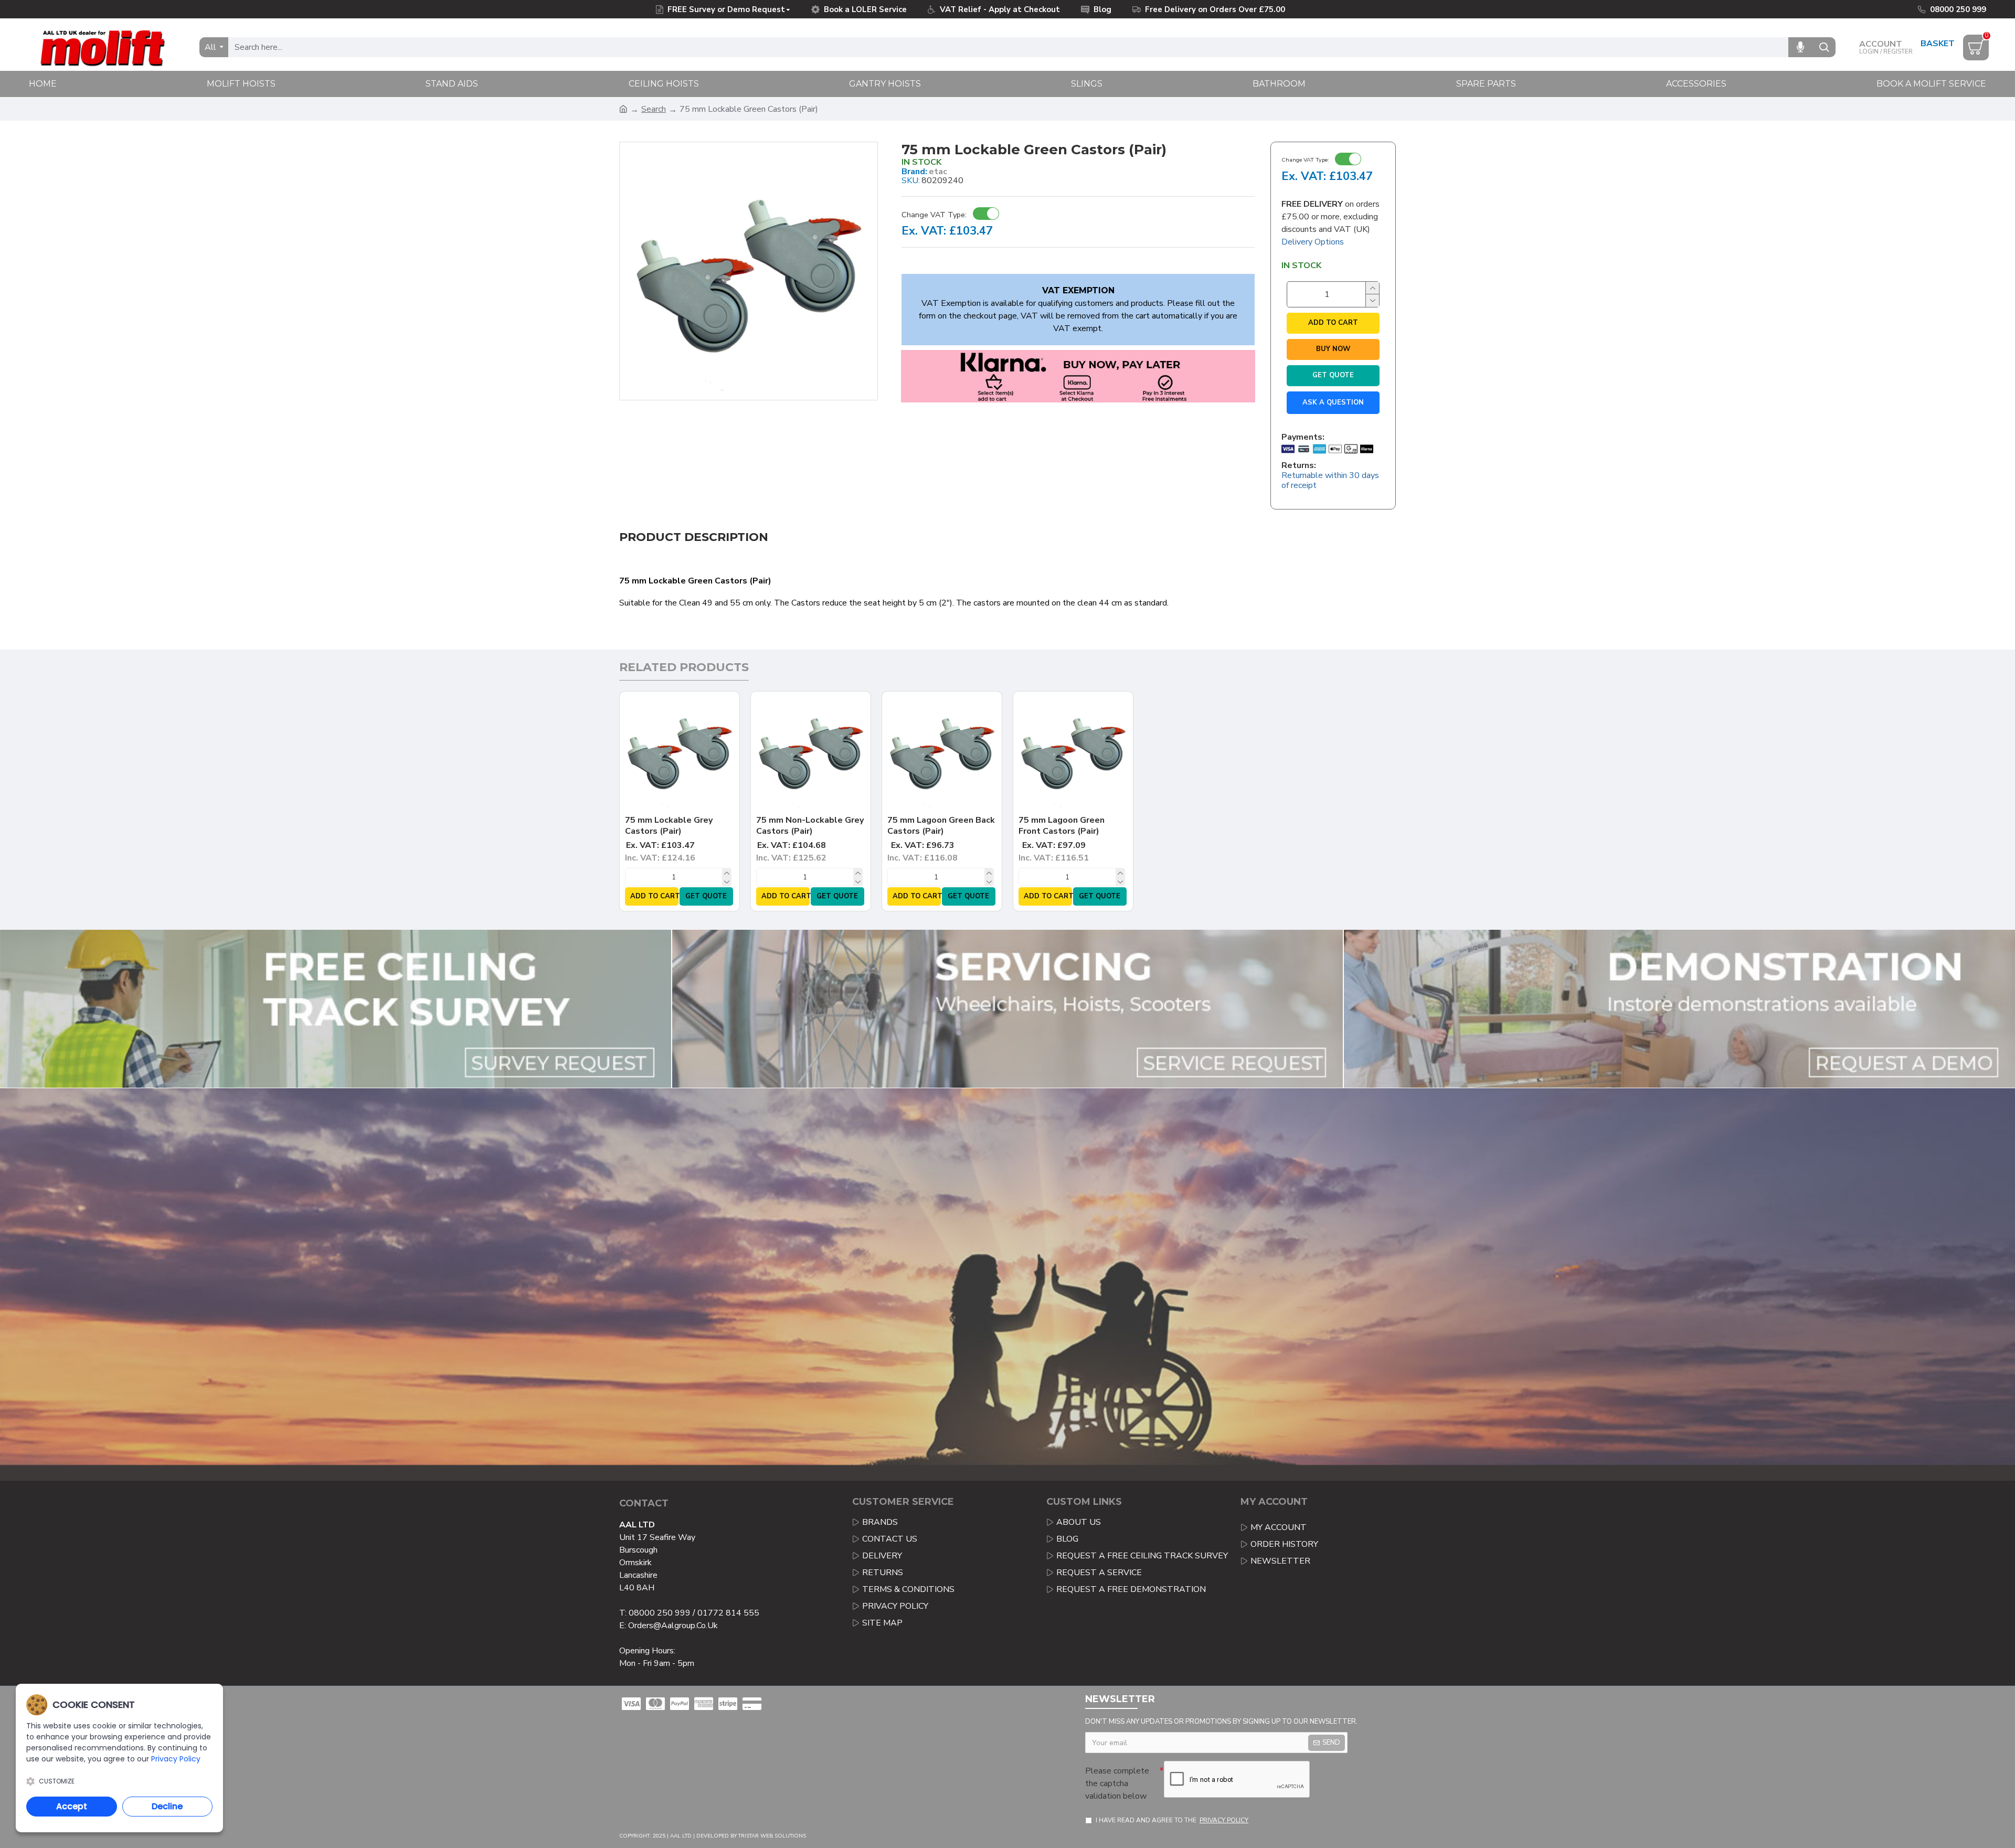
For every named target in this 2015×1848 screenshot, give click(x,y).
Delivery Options (1313, 242)
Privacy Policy (176, 1759)
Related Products (684, 667)
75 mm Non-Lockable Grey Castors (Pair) (810, 826)
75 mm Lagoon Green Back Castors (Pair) (941, 826)
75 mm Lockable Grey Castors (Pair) (669, 826)
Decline (167, 1806)
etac (938, 172)
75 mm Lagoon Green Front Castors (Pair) (1062, 826)
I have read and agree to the (1172, 1820)
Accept (72, 1806)
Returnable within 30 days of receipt (1330, 481)
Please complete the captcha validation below (1117, 1783)
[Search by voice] (1800, 47)
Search (654, 109)
